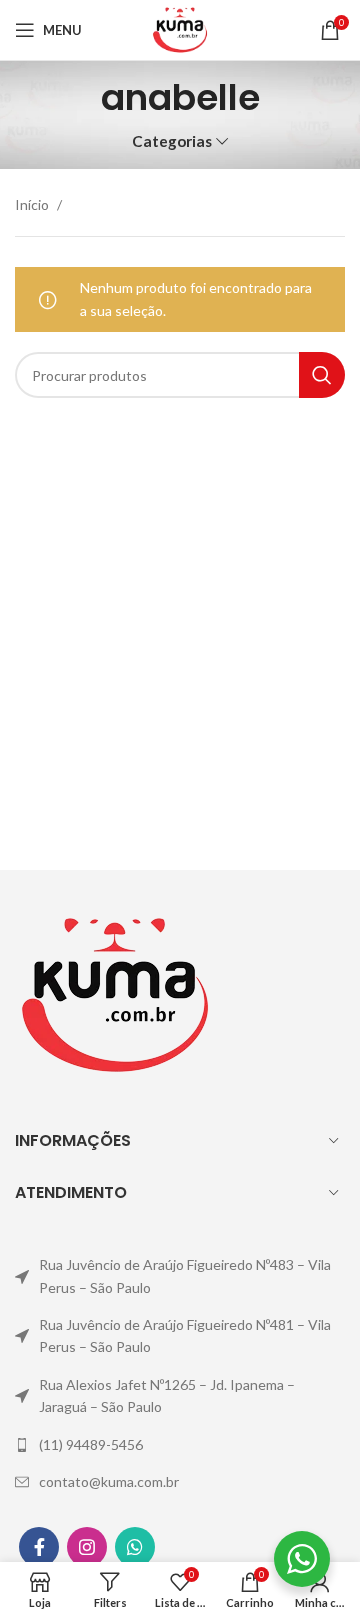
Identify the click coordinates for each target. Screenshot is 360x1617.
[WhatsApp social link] (135, 1547)
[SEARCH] (322, 375)
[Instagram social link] (87, 1547)
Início (33, 204)
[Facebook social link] (39, 1547)
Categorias (172, 141)
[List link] (180, 1276)
